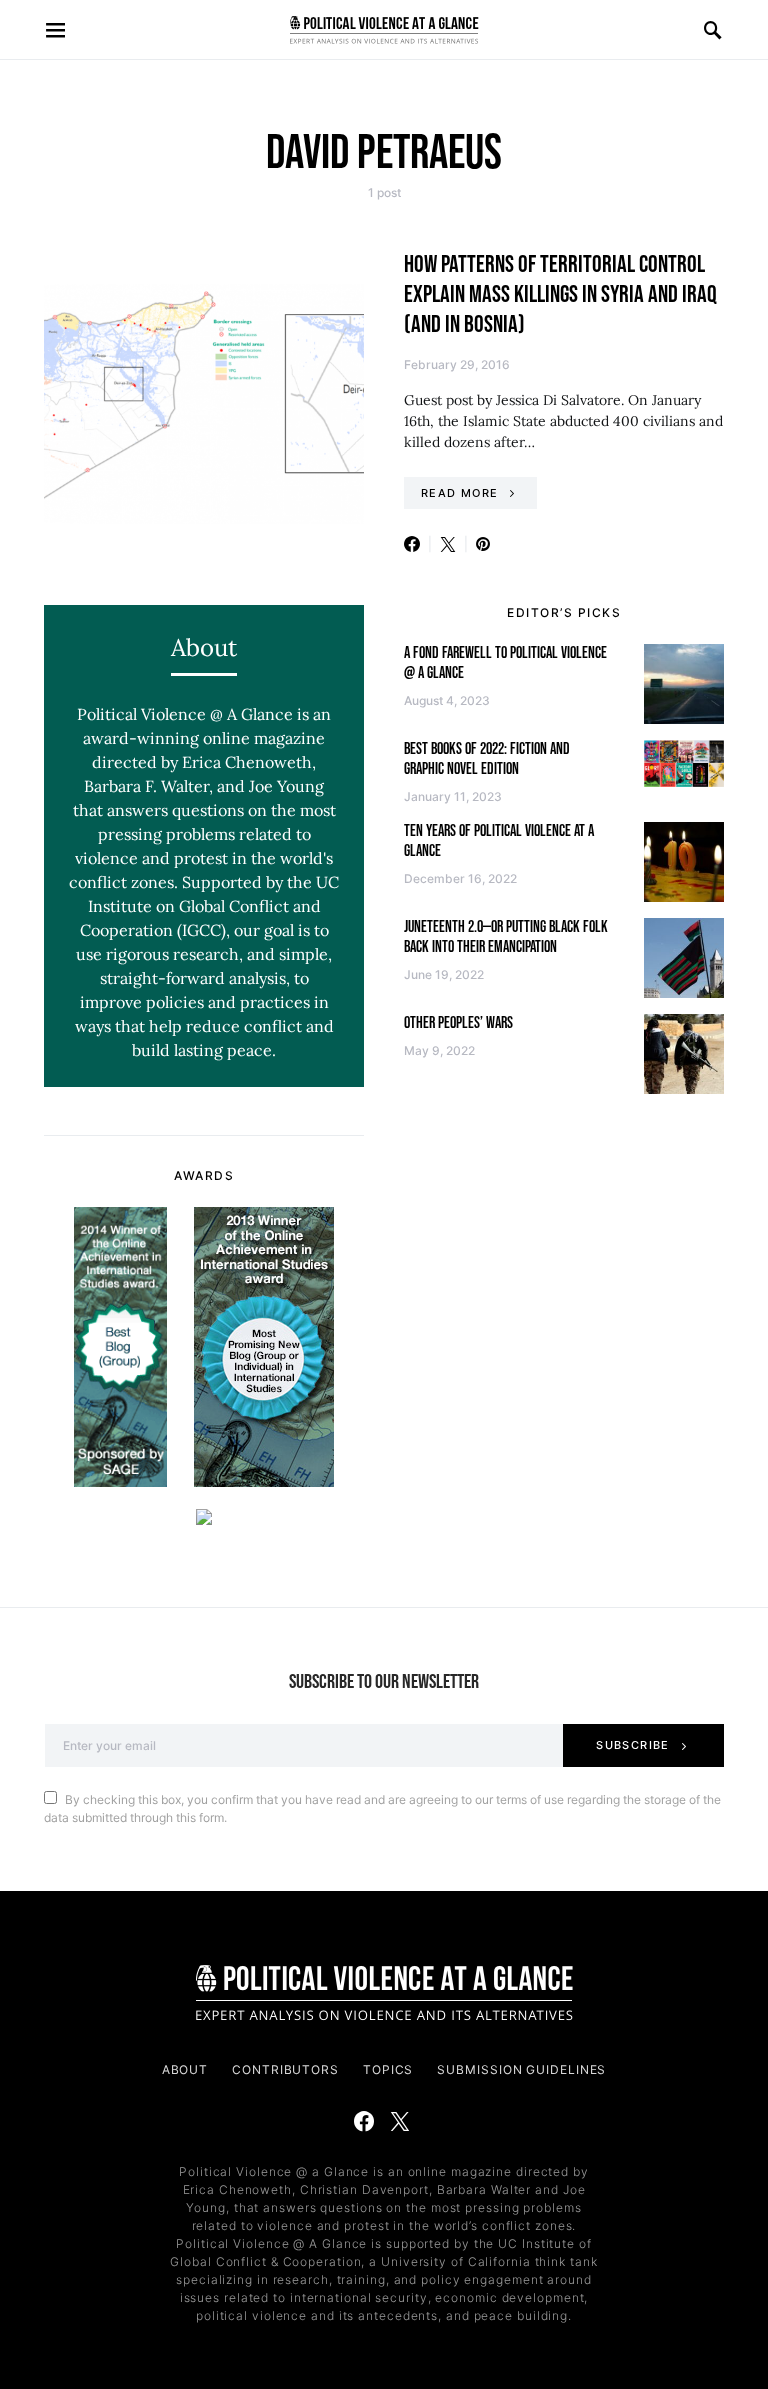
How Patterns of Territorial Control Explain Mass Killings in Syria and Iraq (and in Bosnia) (560, 294)
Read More (459, 493)
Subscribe (632, 1745)
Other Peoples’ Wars (458, 1023)
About (185, 2069)
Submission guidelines (521, 2069)
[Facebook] (364, 2121)
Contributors (285, 2069)
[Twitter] (400, 2121)
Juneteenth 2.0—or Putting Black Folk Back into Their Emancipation (506, 937)
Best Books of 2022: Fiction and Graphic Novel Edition (487, 759)
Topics (388, 2069)
